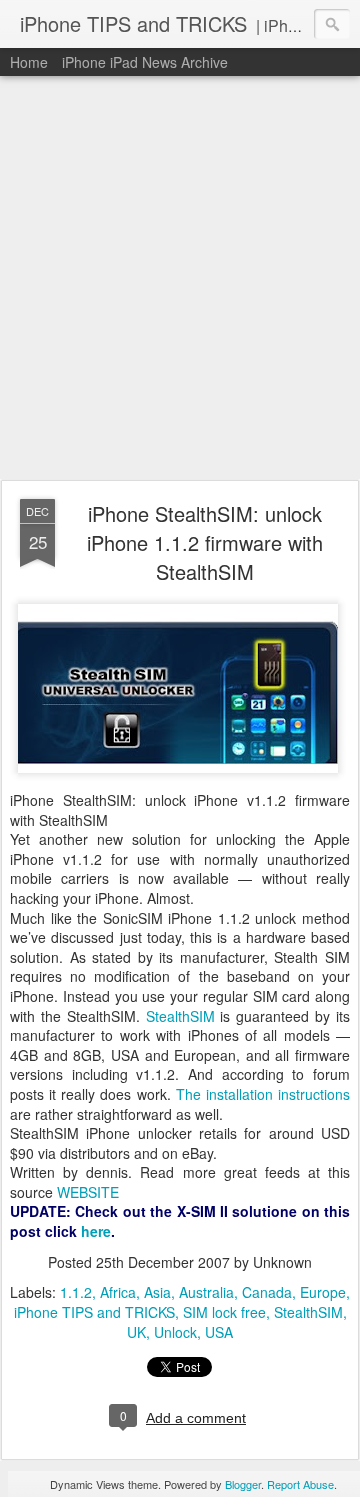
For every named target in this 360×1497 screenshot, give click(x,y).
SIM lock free (224, 1312)
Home (29, 62)
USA (219, 1332)
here (96, 1231)
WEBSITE (88, 1192)
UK (136, 1332)
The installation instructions (263, 1094)
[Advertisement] (180, 279)
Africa (118, 1292)
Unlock (175, 1332)
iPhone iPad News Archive (145, 62)
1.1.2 (76, 1292)
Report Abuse (300, 1484)
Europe (323, 1292)
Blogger (243, 1484)
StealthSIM (180, 1016)
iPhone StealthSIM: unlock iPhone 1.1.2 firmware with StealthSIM (205, 542)
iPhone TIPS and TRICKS (94, 1312)
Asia (157, 1292)
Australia (206, 1292)
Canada (267, 1292)
